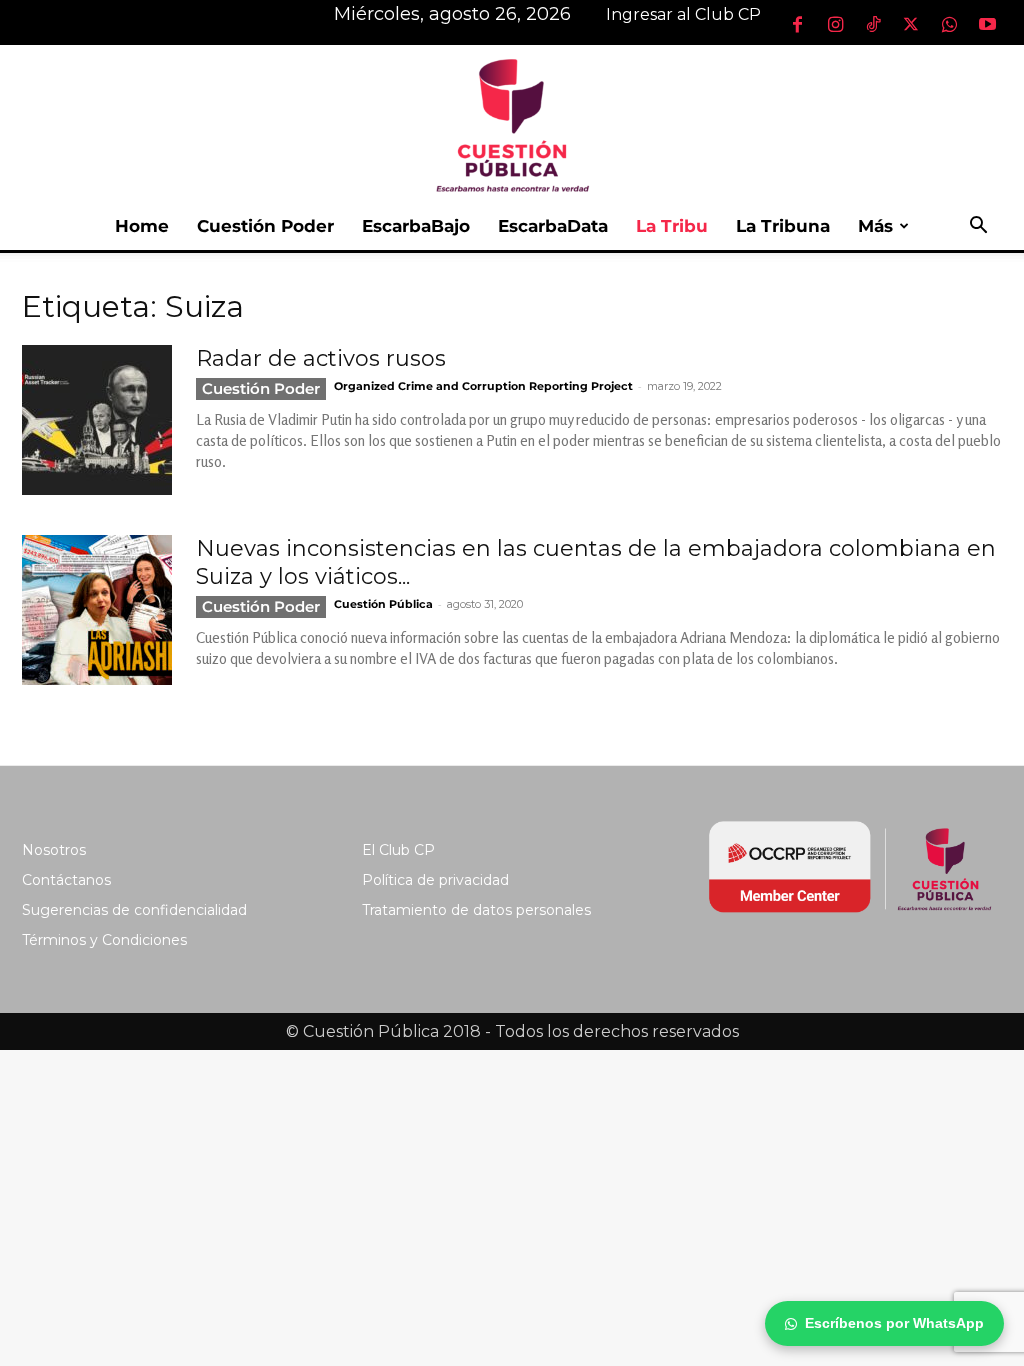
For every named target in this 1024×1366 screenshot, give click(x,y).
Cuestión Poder (265, 226)
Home (142, 226)
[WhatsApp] (949, 24)
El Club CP (398, 850)
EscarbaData (553, 226)
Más (875, 226)
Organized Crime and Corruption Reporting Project (483, 386)
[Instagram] (835, 24)
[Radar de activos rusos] (97, 420)
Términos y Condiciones (104, 940)
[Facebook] (797, 24)
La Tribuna (783, 226)
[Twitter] (911, 24)
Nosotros (54, 850)
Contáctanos (66, 880)
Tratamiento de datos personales (476, 910)
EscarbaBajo (416, 226)
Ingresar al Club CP (683, 14)
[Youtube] (987, 24)
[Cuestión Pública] (512, 123)
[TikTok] (873, 24)
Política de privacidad (435, 880)
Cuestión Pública (383, 604)
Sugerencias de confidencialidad (134, 910)
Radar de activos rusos (321, 358)
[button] (978, 227)
